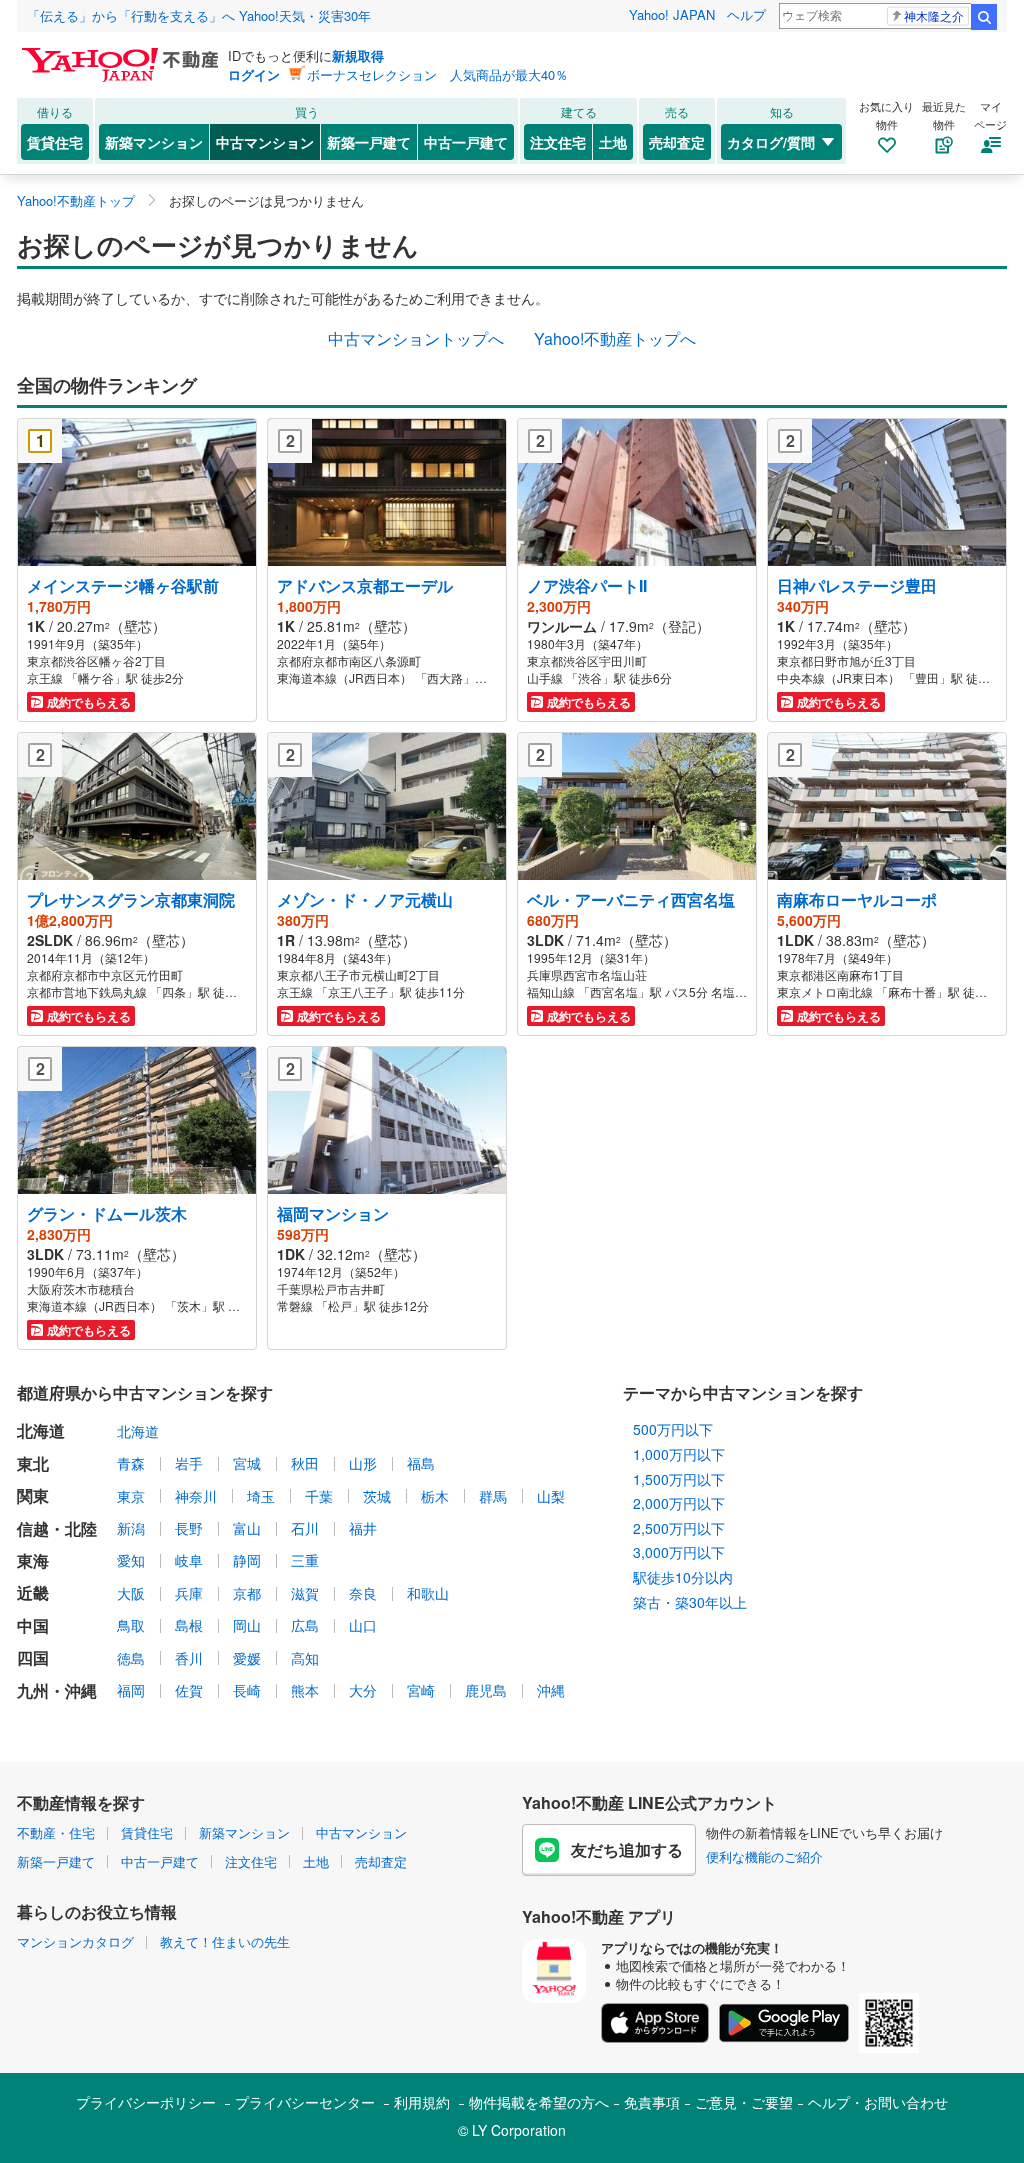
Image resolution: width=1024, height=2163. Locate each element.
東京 (131, 1496)
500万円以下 (673, 1429)
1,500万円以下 (679, 1479)
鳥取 (131, 1625)
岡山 (247, 1625)
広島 (305, 1625)
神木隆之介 (934, 15)
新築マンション (154, 142)
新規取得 (358, 55)
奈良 (363, 1593)
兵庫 (189, 1593)
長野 (189, 1528)
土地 (613, 142)
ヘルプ (746, 14)
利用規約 (422, 2102)
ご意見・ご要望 (744, 2102)
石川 (305, 1528)
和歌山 (428, 1593)
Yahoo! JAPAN (672, 14)
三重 (305, 1560)
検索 (984, 17)
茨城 (377, 1496)
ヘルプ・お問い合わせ (878, 2102)
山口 (363, 1625)
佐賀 (189, 1690)
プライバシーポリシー (146, 2102)
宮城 (247, 1463)
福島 (421, 1463)
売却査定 (677, 142)
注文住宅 (558, 142)
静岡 (247, 1560)
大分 (363, 1690)
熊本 (305, 1690)
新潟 (131, 1528)
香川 (189, 1658)
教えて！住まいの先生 (225, 1941)
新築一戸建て (369, 142)
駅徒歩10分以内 (683, 1577)
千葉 (319, 1496)
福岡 (131, 1690)
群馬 (493, 1496)
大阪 (131, 1593)
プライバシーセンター (305, 2102)
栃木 (435, 1496)
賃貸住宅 (55, 142)
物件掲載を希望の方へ (539, 2102)
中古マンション (265, 142)
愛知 (131, 1560)
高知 (305, 1658)
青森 (131, 1463)
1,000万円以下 (679, 1454)
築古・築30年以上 (690, 1602)
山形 (363, 1463)
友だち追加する (627, 1849)
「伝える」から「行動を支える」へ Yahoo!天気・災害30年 (199, 15)
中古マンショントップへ (416, 338)
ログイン (254, 74)
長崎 (247, 1690)
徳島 (131, 1658)
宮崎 (421, 1690)
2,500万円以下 (679, 1528)
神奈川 (196, 1496)
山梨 (551, 1496)
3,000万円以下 (679, 1552)
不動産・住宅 (56, 1832)
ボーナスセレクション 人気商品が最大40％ (437, 74)
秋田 (305, 1463)
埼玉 (261, 1496)
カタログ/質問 (771, 142)
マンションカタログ (75, 1941)
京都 (247, 1593)
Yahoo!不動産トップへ (615, 338)
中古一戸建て (466, 142)
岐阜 (189, 1560)
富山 (247, 1528)
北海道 (138, 1431)
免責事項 (652, 2102)
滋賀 (305, 1593)
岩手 (189, 1463)
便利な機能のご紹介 (764, 1856)
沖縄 (551, 1690)
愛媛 (247, 1658)
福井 (363, 1528)
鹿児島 (486, 1690)
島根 (189, 1625)
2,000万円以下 (679, 1503)
